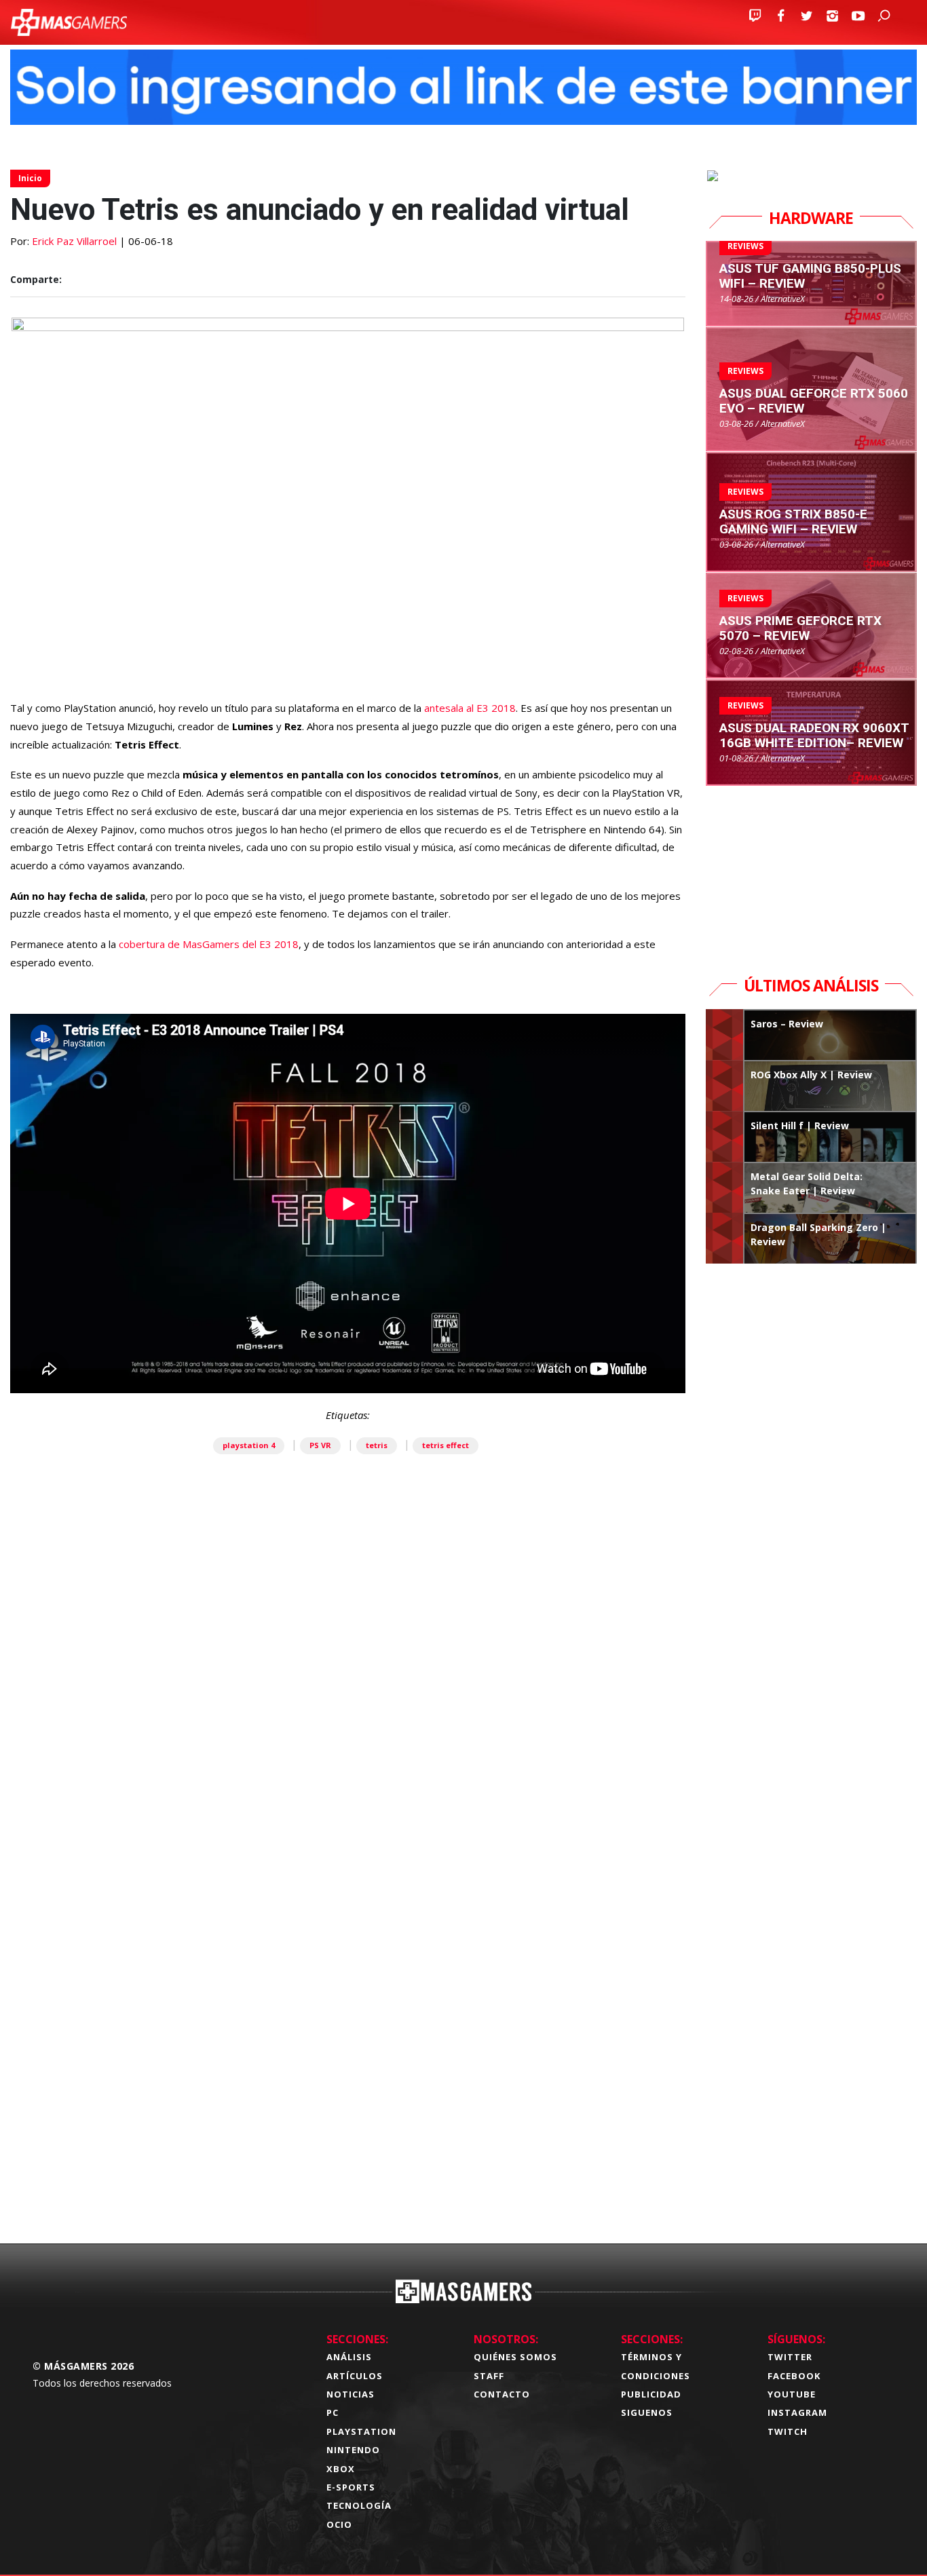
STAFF (489, 2376)
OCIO (339, 2524)
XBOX (341, 2469)
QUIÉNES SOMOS (515, 2357)
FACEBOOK (794, 2376)
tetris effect (446, 1445)
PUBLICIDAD (651, 2394)
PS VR (320, 1445)
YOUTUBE (792, 2394)
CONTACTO (502, 2394)
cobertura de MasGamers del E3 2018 (209, 944)
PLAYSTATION (361, 2431)
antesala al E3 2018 (469, 708)
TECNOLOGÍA (359, 2505)
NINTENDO (353, 2450)
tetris (377, 1445)
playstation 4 (249, 1445)
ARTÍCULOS (355, 2376)
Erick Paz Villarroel (74, 241)
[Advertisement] (348, 2025)
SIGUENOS (647, 2412)
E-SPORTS (351, 2487)
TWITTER (790, 2357)
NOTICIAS (351, 2394)
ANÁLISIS (349, 2357)
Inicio (30, 178)
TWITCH (788, 2431)
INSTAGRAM (797, 2412)
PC (333, 2412)
